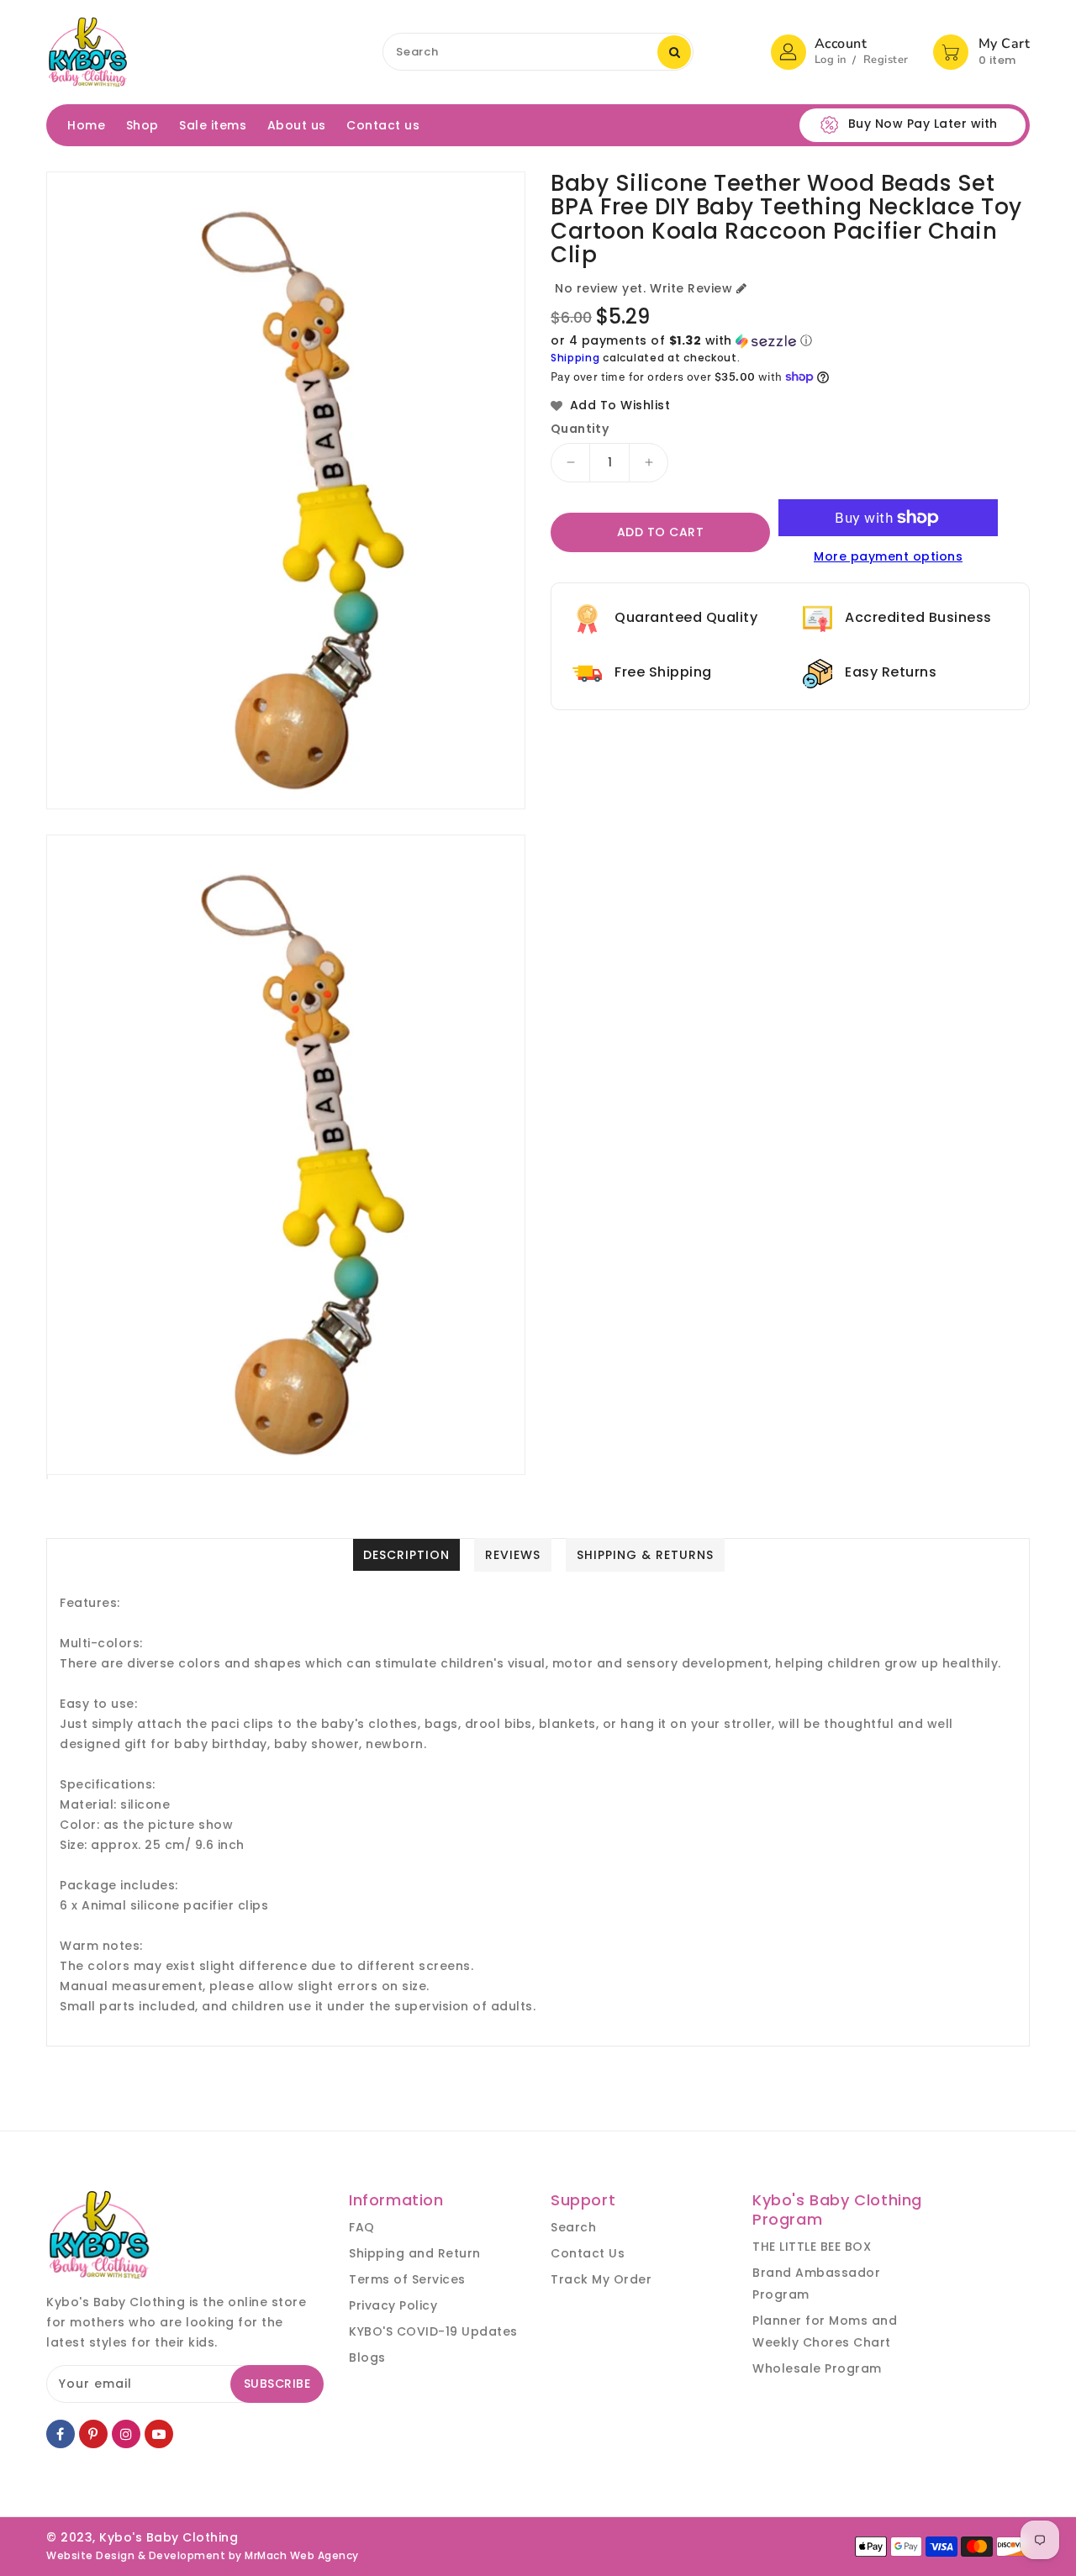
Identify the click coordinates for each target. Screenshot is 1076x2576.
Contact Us (588, 2253)
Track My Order (601, 2279)
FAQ (362, 2227)
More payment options (888, 556)
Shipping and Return (415, 2253)
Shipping (575, 358)
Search (573, 2227)
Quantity (580, 429)
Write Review (691, 288)
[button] (790, 341)
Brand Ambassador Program (816, 2284)
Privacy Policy (393, 2305)
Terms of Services (407, 2279)
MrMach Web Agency (302, 2555)
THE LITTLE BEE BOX (812, 2247)
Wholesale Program (817, 2368)
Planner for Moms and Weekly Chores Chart (825, 2331)
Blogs (367, 2357)
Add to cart (661, 532)
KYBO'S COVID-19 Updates (433, 2331)
